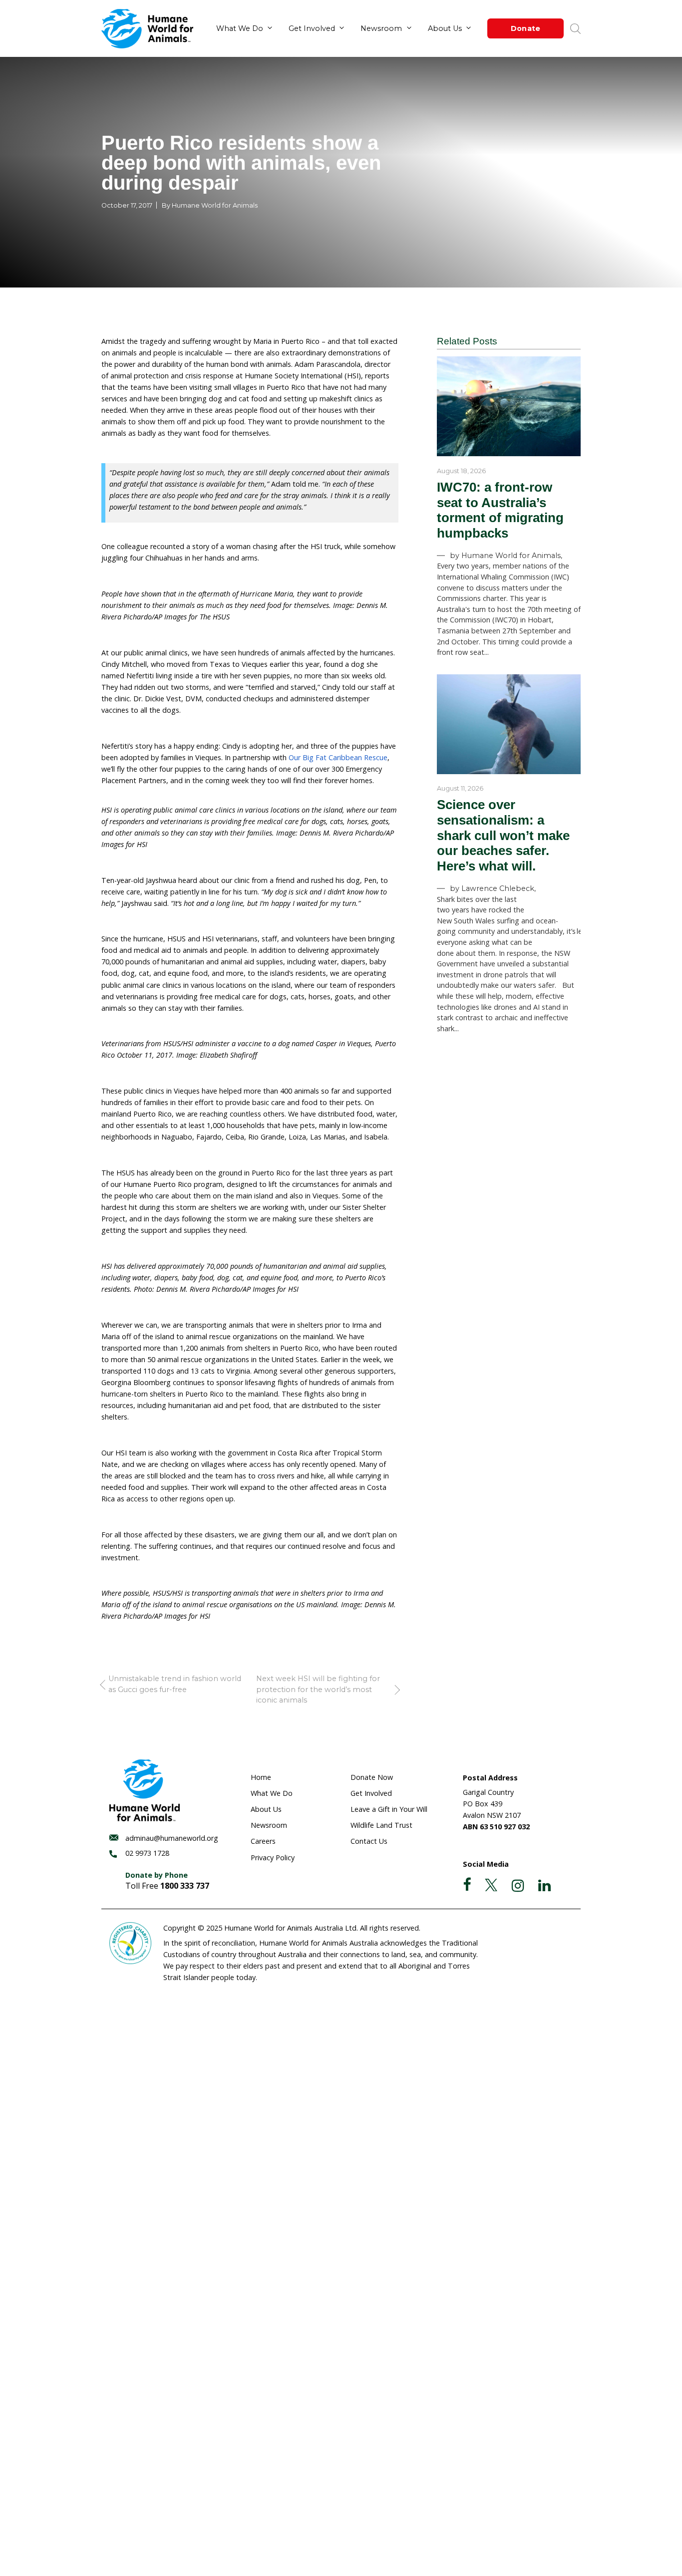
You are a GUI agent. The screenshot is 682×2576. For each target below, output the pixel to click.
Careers (263, 1841)
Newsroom (381, 28)
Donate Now (372, 1777)
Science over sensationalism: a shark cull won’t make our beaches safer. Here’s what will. (503, 835)
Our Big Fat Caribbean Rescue (338, 757)
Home (261, 1777)
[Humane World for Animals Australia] (147, 29)
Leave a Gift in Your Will (389, 1809)
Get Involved (312, 28)
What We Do (240, 28)
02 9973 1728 (147, 1853)
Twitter (491, 1885)
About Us (445, 28)
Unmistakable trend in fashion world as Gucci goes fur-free (175, 1684)
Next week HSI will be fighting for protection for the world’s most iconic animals (318, 1689)
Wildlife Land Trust (381, 1825)
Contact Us (369, 1841)
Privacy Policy (273, 1858)
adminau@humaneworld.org (172, 1838)
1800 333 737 (185, 1886)
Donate (526, 28)
